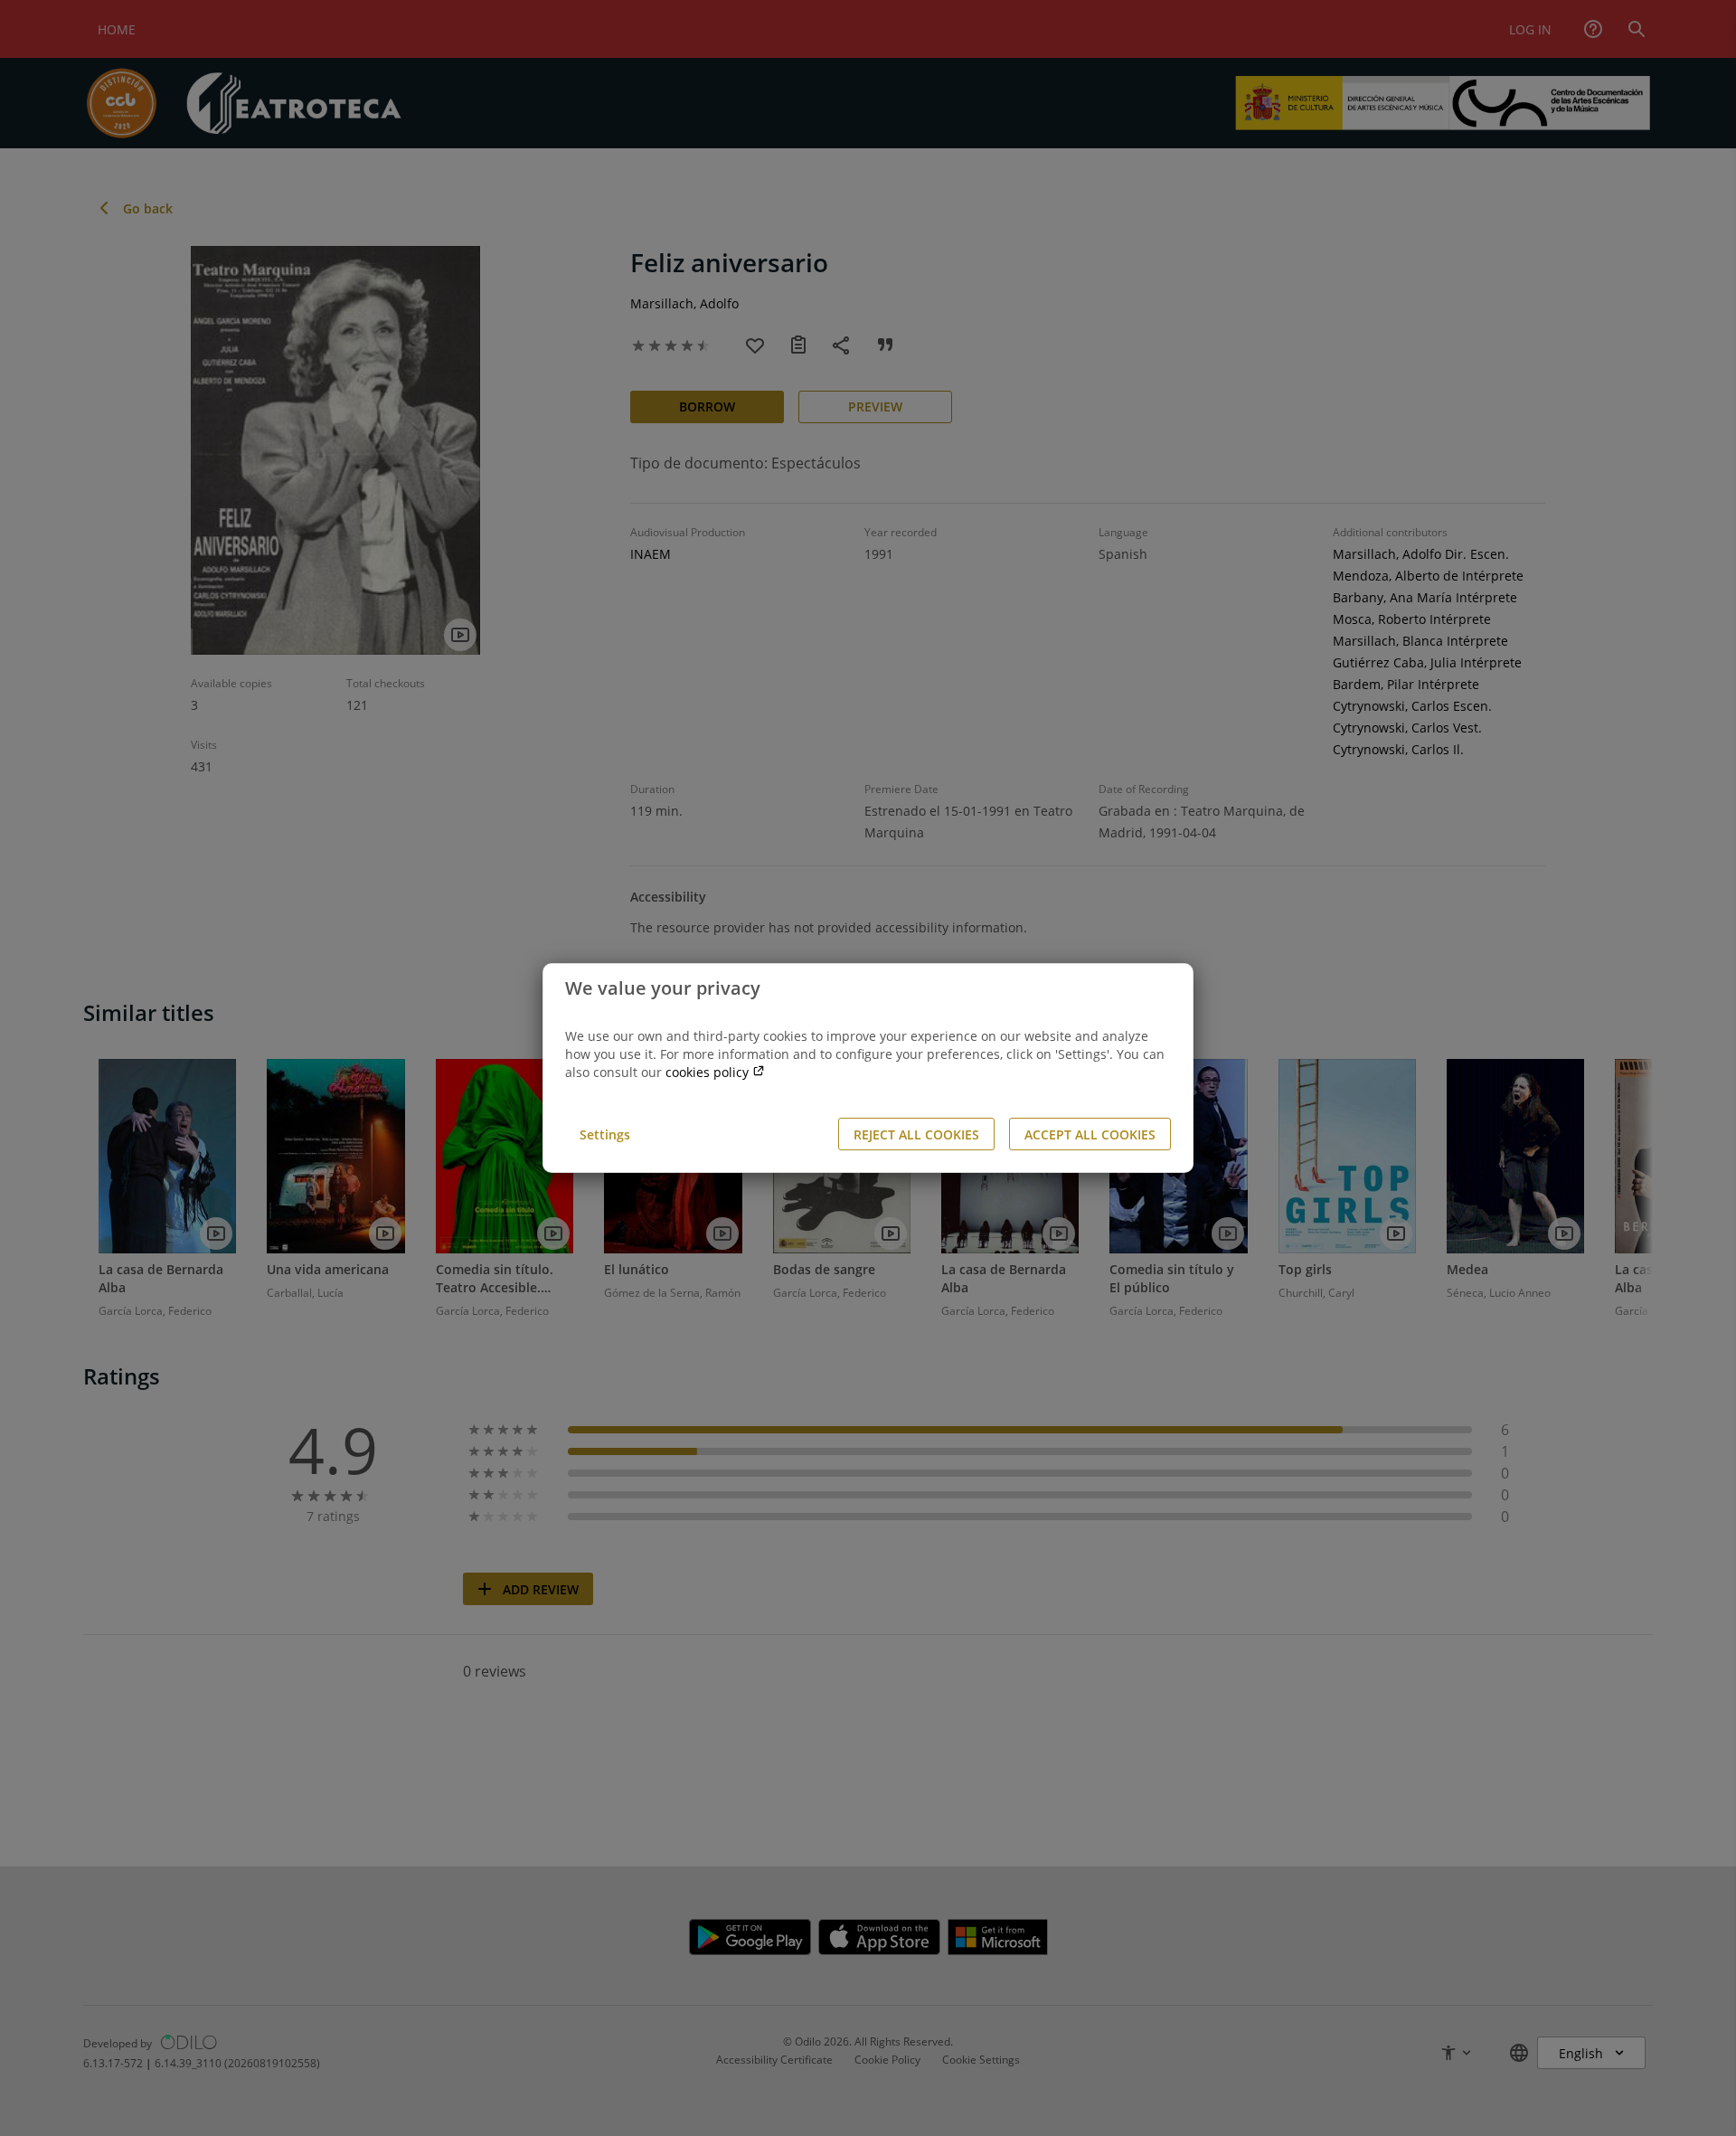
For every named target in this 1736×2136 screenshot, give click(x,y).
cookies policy (709, 1072)
